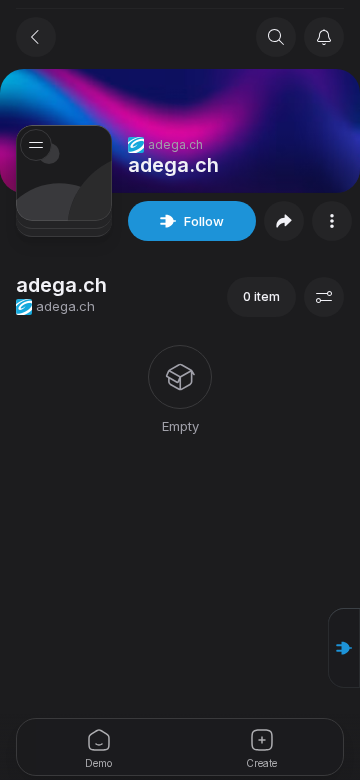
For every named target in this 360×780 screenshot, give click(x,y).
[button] (344, 648)
